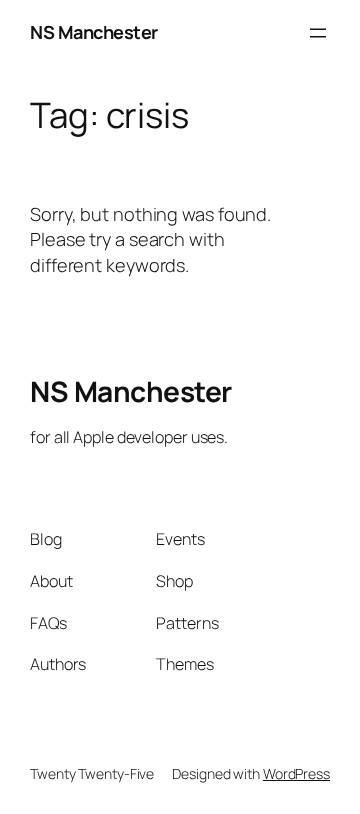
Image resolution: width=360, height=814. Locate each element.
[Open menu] (318, 33)
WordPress (296, 773)
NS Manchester (94, 32)
